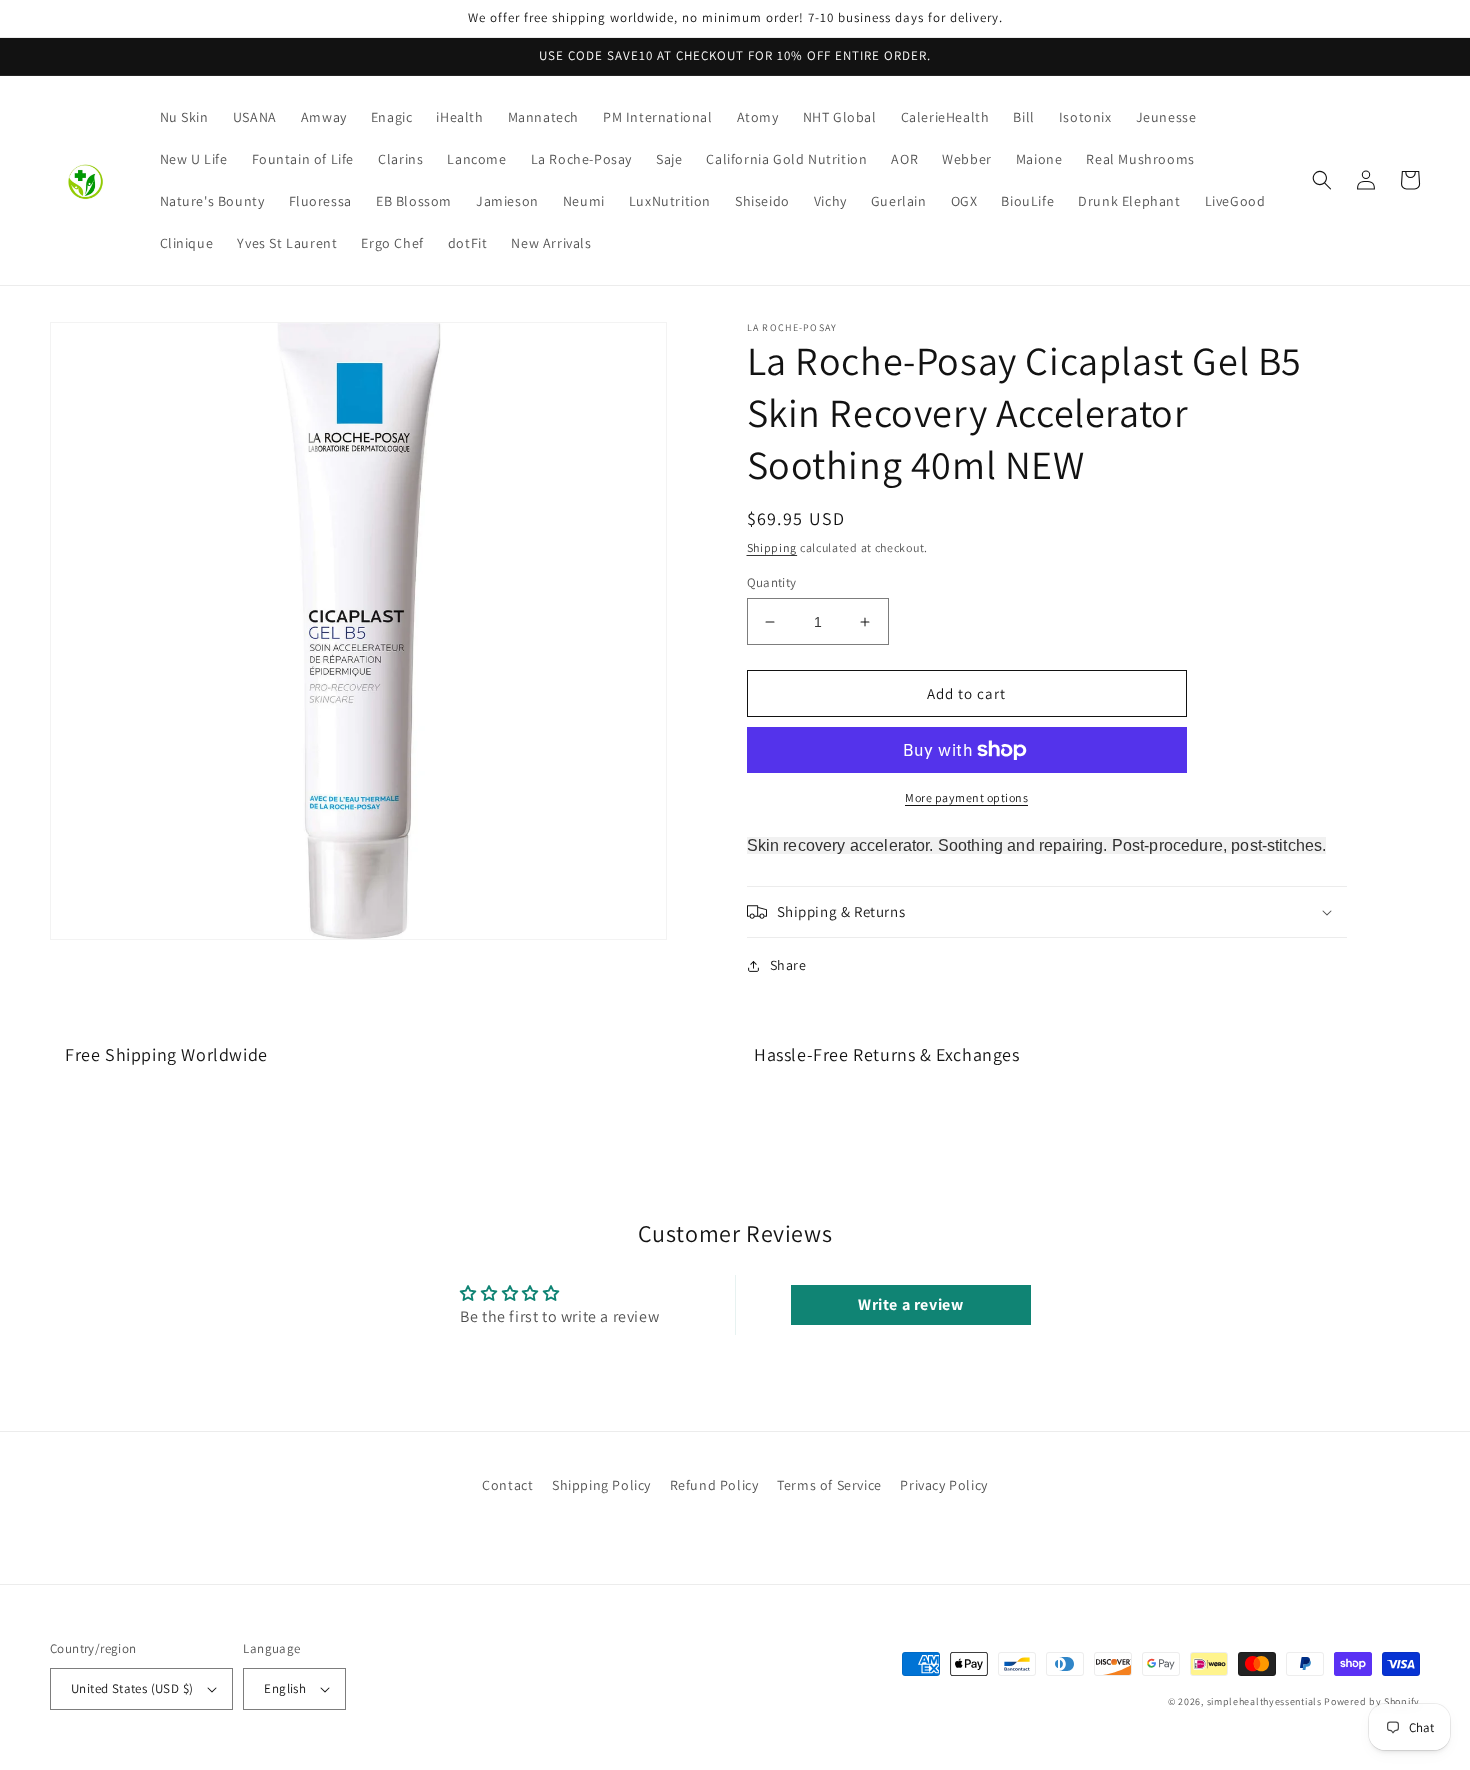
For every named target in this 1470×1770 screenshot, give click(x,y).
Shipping (772, 547)
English (285, 1688)
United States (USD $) (132, 1688)
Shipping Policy (601, 1485)
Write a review (910, 1304)
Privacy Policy (943, 1485)
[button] (1322, 180)
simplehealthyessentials (1264, 1701)
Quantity (772, 582)
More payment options (966, 797)
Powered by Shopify (1372, 1701)
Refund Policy (714, 1485)
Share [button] (788, 965)
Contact (507, 1485)
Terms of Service (829, 1485)
